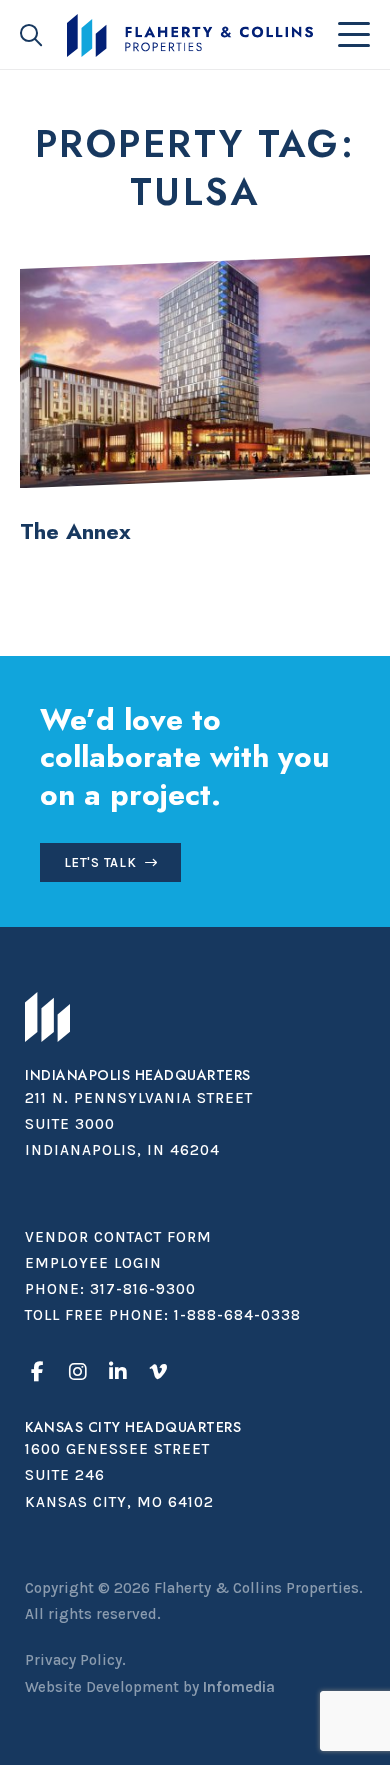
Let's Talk (100, 862)
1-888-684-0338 (237, 1315)
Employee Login (93, 1263)
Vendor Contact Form (118, 1237)
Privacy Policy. (75, 1660)
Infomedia (239, 1687)
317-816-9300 (143, 1289)
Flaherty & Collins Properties (190, 35)
